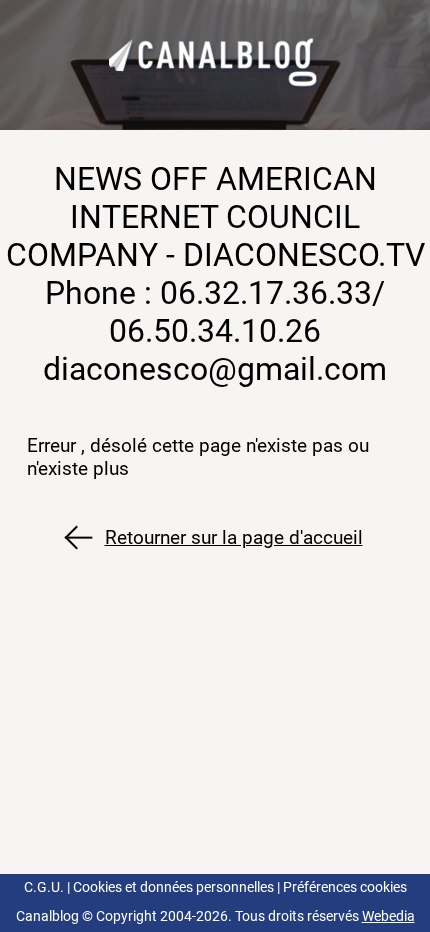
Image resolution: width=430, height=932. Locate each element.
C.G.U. (44, 887)
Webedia (388, 916)
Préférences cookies (345, 887)
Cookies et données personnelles (173, 887)
